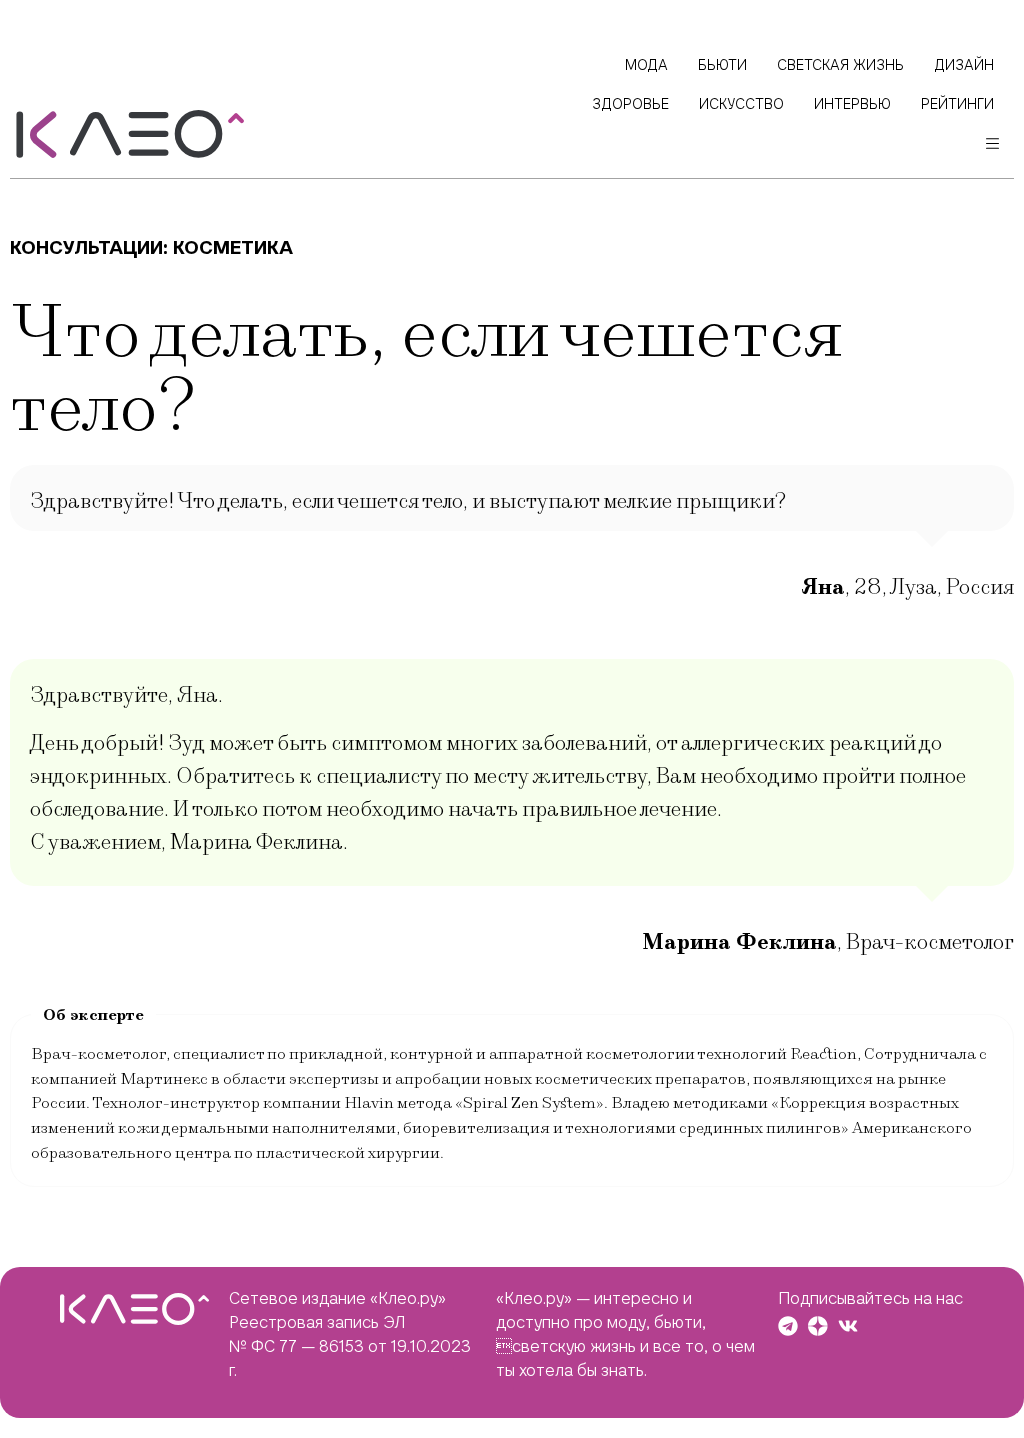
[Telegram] (788, 1326)
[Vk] (848, 1326)
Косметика (233, 247)
